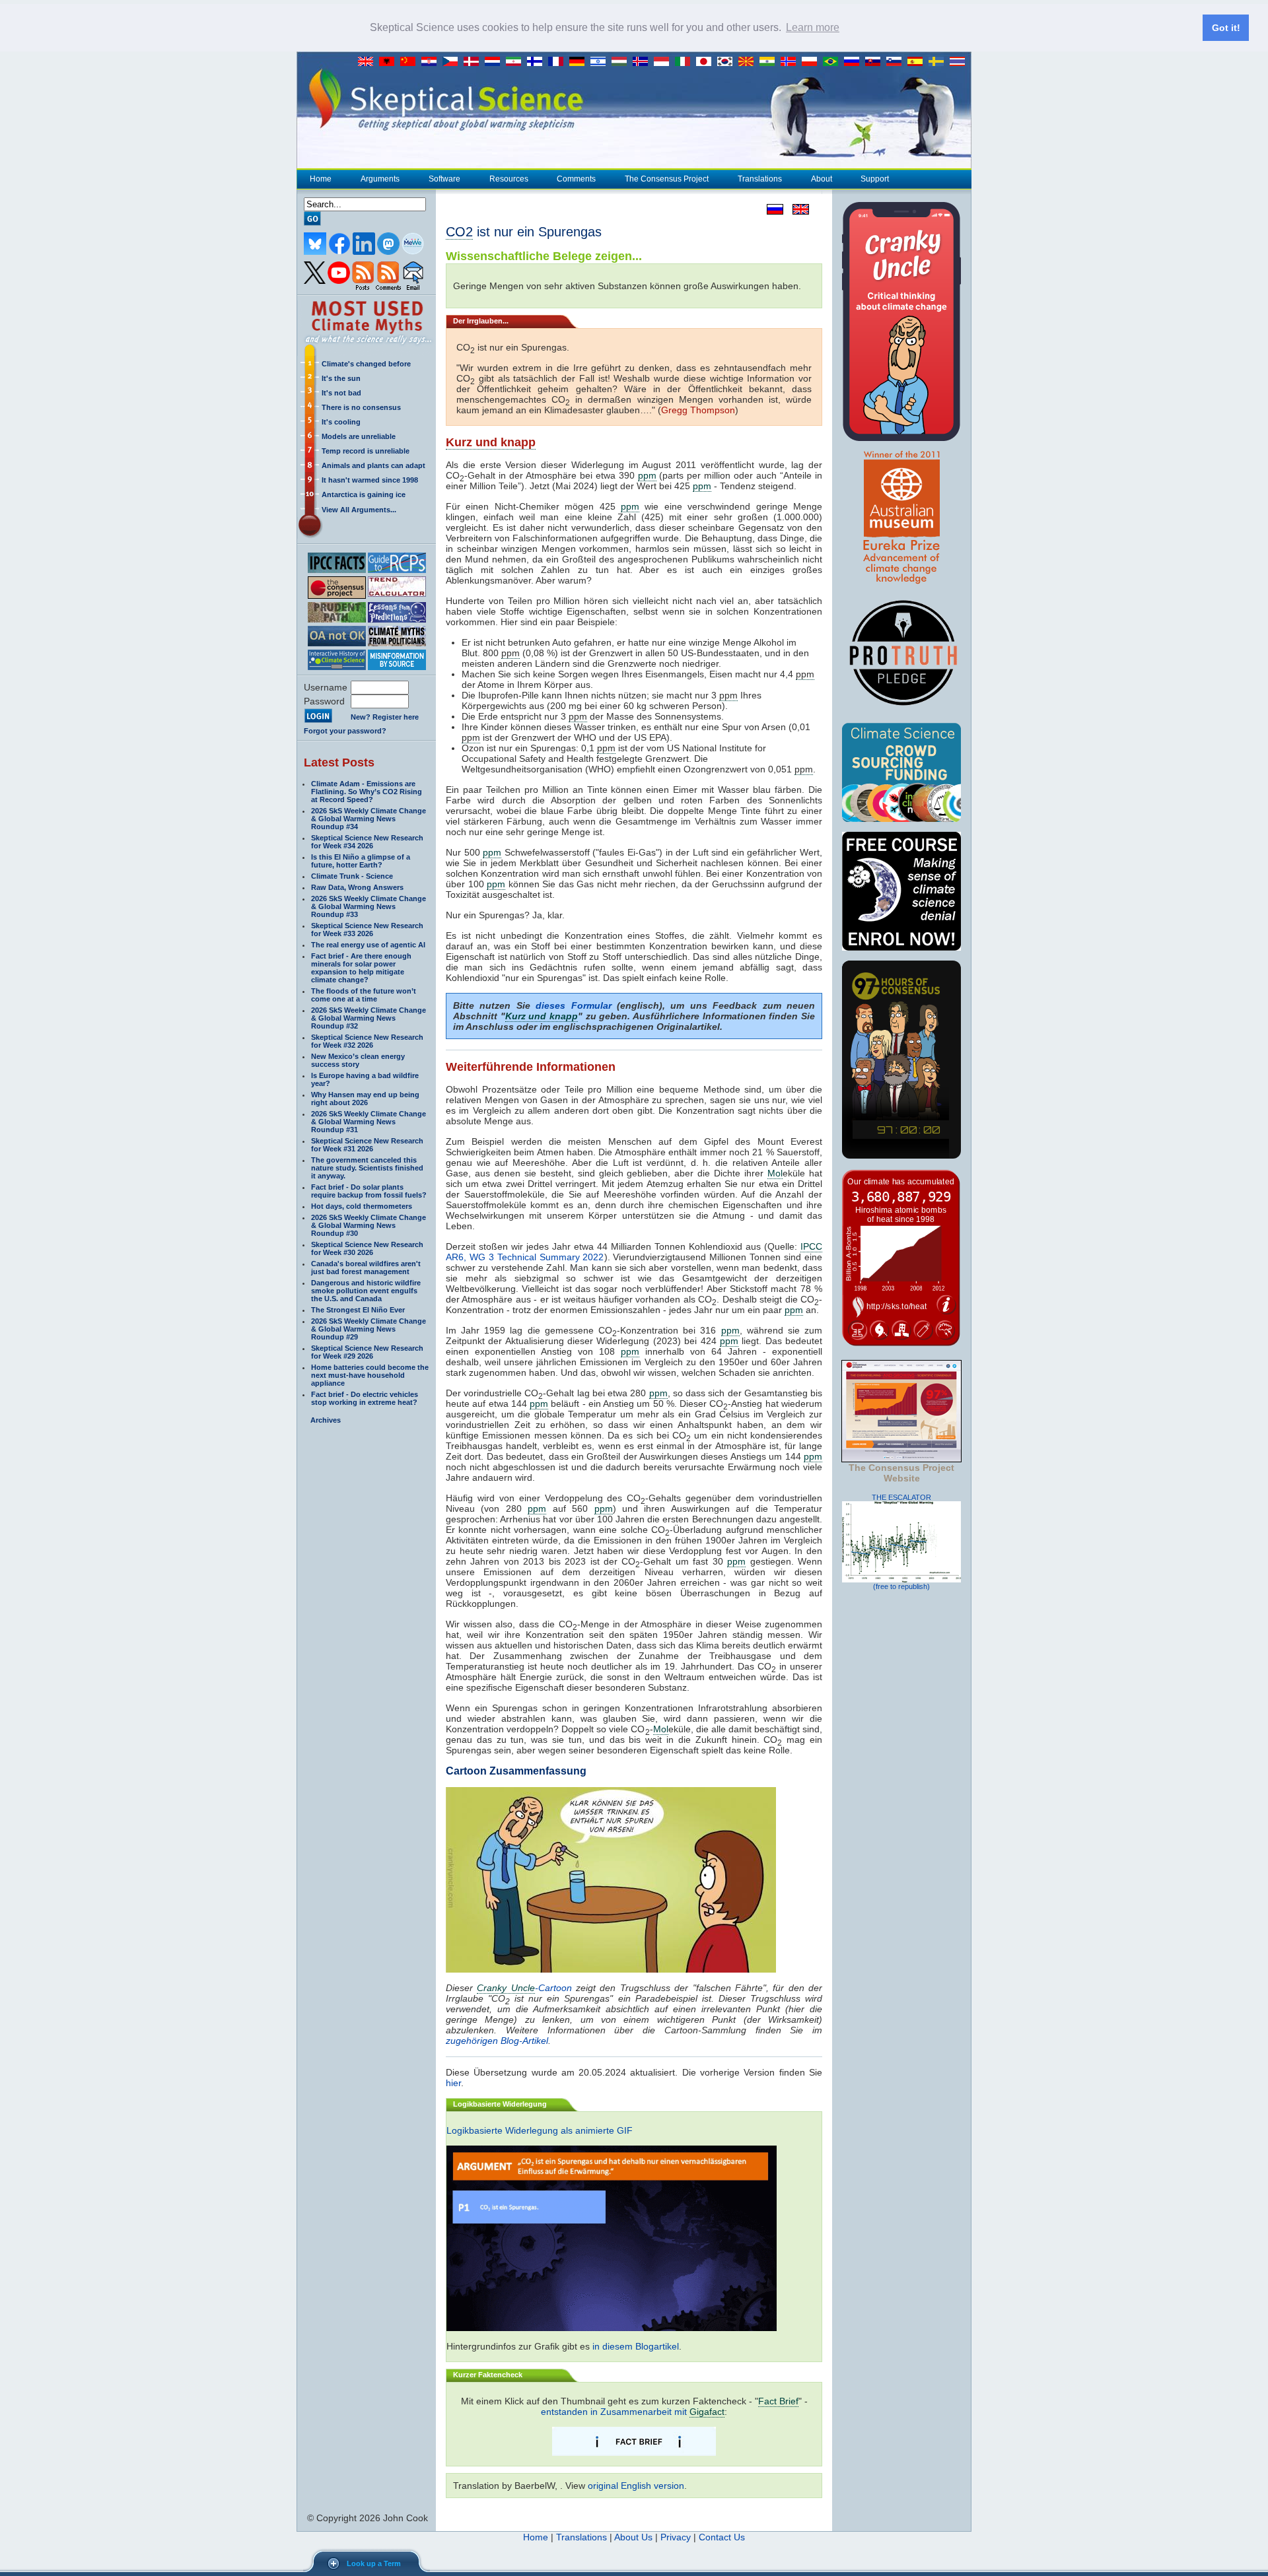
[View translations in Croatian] (432, 62)
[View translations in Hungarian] (622, 62)
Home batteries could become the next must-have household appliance (370, 1375)
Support (875, 179)
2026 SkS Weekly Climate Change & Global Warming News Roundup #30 (369, 1225)
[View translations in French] (559, 62)
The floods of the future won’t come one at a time (364, 995)
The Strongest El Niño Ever (358, 1310)
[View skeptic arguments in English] (369, 62)
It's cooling (341, 422)
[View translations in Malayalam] (770, 62)
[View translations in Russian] (855, 62)
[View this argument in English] (796, 209)
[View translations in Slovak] (876, 62)
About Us (633, 2537)
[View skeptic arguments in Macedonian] (749, 62)
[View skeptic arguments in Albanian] (390, 62)
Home (321, 179)
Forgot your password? (345, 731)
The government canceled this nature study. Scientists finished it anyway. (367, 1168)
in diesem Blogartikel (636, 2346)
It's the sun (341, 378)
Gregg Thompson (698, 410)
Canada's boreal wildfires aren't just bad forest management (366, 1268)
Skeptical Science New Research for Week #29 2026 (367, 1352)
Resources (509, 179)
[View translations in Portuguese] (833, 62)
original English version (636, 2486)
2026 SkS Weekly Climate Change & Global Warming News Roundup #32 (369, 1018)
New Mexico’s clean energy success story (358, 1060)
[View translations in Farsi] (516, 62)
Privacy (676, 2537)
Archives (326, 1420)
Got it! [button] (1226, 28)
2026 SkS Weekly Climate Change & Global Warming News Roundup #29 (369, 1329)
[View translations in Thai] (959, 62)
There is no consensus (361, 407)
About (822, 179)
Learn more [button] (813, 27)
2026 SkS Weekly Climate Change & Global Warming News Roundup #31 (369, 1122)
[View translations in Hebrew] (601, 62)
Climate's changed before (366, 364)
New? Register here (385, 717)
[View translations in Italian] (686, 62)
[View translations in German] (580, 62)
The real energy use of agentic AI (368, 945)
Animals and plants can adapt (373, 465)
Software (444, 179)
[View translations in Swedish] (939, 62)
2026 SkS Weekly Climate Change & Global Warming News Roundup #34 (369, 819)
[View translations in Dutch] (495, 62)
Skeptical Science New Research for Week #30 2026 (367, 1248)
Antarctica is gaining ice (364, 494)
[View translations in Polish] (812, 62)
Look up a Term (374, 2563)
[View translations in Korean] (728, 62)
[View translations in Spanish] (918, 62)
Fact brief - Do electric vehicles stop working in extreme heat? (365, 1398)
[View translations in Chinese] (411, 62)
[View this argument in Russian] (772, 209)
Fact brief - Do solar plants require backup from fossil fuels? (369, 1191)
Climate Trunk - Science (352, 876)
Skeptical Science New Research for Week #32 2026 (367, 1041)
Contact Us (722, 2537)
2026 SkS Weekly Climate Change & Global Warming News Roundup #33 (369, 906)
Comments (576, 179)
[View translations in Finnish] (538, 62)
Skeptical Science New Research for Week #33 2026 (367, 930)
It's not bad (341, 393)
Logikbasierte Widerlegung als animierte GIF (540, 2130)
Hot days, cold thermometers (362, 1206)
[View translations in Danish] (474, 62)
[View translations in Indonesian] (664, 62)
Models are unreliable (359, 436)
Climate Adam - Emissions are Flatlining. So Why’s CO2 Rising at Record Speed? (367, 792)
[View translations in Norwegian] (791, 62)
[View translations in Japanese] (707, 62)
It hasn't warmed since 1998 (370, 480)
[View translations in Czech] (453, 62)
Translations (760, 179)
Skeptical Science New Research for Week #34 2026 (367, 842)
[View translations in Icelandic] (643, 62)
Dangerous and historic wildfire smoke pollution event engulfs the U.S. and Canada (366, 1291)
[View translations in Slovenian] (897, 62)
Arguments (380, 179)
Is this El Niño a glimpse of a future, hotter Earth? (361, 861)
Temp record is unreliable (366, 451)
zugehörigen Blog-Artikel (497, 2041)
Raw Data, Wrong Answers (357, 887)
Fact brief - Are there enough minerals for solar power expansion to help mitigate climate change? (361, 968)
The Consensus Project (667, 179)
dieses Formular (573, 1005)
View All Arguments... (359, 510)
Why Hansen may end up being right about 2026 (365, 1099)
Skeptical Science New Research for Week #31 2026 (367, 1145)
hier (453, 2083)
